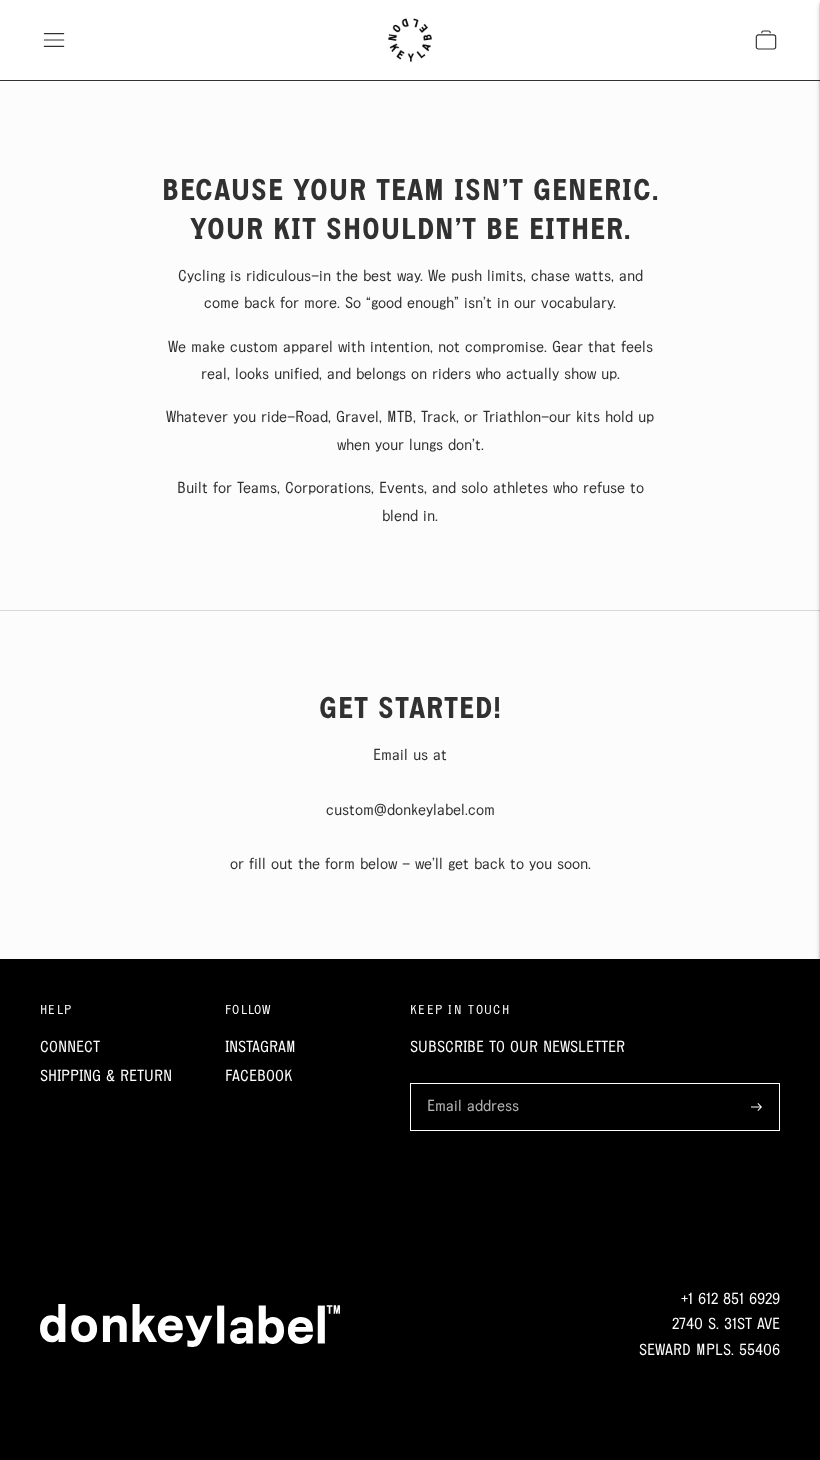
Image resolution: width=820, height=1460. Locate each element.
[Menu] (54, 40)
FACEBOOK (258, 1076)
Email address (469, 1085)
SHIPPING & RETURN (106, 1076)
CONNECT (70, 1047)
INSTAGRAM (260, 1047)
